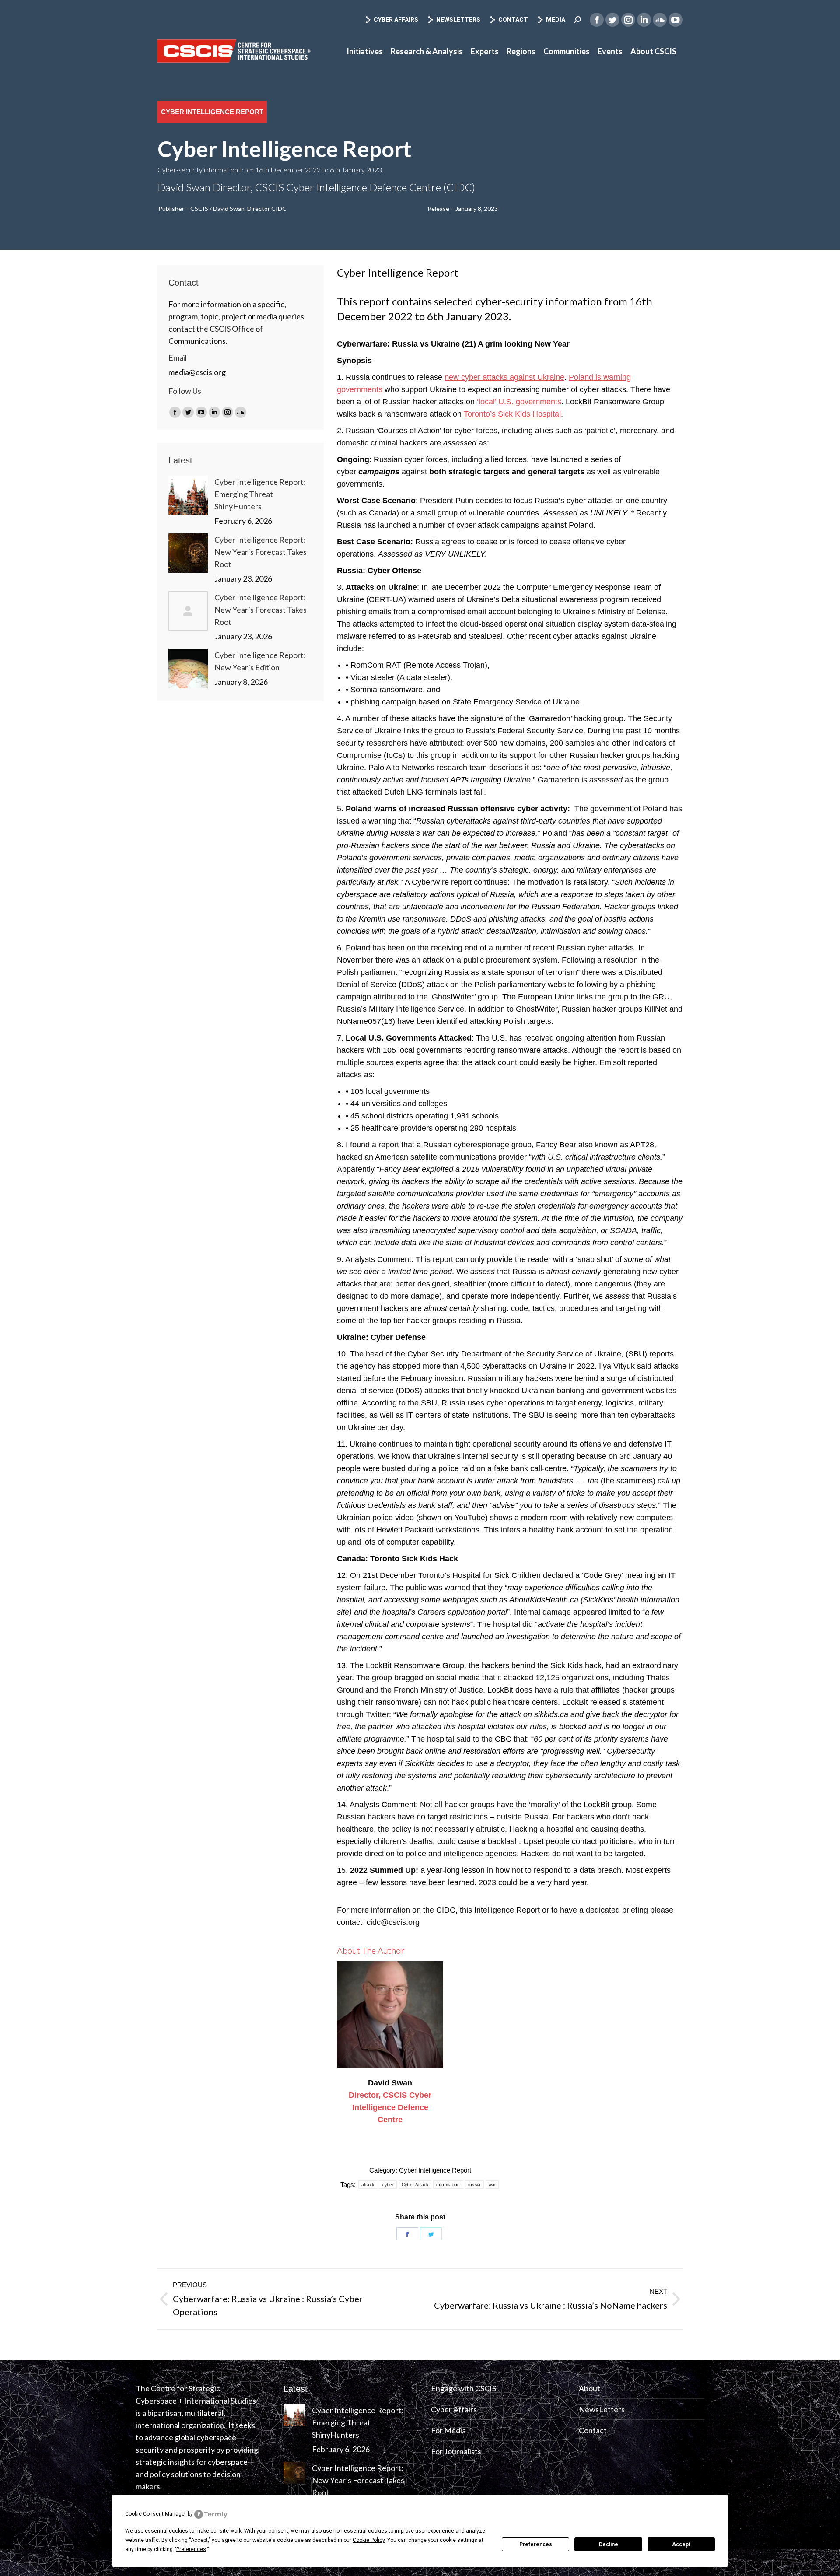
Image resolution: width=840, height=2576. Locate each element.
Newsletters (458, 20)
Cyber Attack (415, 2185)
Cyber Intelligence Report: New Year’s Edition (260, 661)
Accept (681, 2544)
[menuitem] (365, 51)
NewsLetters (602, 2409)
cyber (388, 2185)
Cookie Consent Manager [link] (156, 2514)
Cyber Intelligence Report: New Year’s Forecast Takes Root (261, 552)
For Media (448, 2430)
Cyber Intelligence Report (435, 2170)
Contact (513, 20)
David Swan (390, 2083)
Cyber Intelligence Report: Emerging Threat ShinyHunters (260, 494)
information (448, 2185)
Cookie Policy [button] (369, 2540)
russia (474, 2185)
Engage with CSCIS (464, 2388)
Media (556, 20)
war (492, 2185)
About (590, 2388)
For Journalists (456, 2451)
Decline (609, 2544)
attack (368, 2185)
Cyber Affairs (396, 20)
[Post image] (188, 495)
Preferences (536, 2544)
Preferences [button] (191, 2549)
